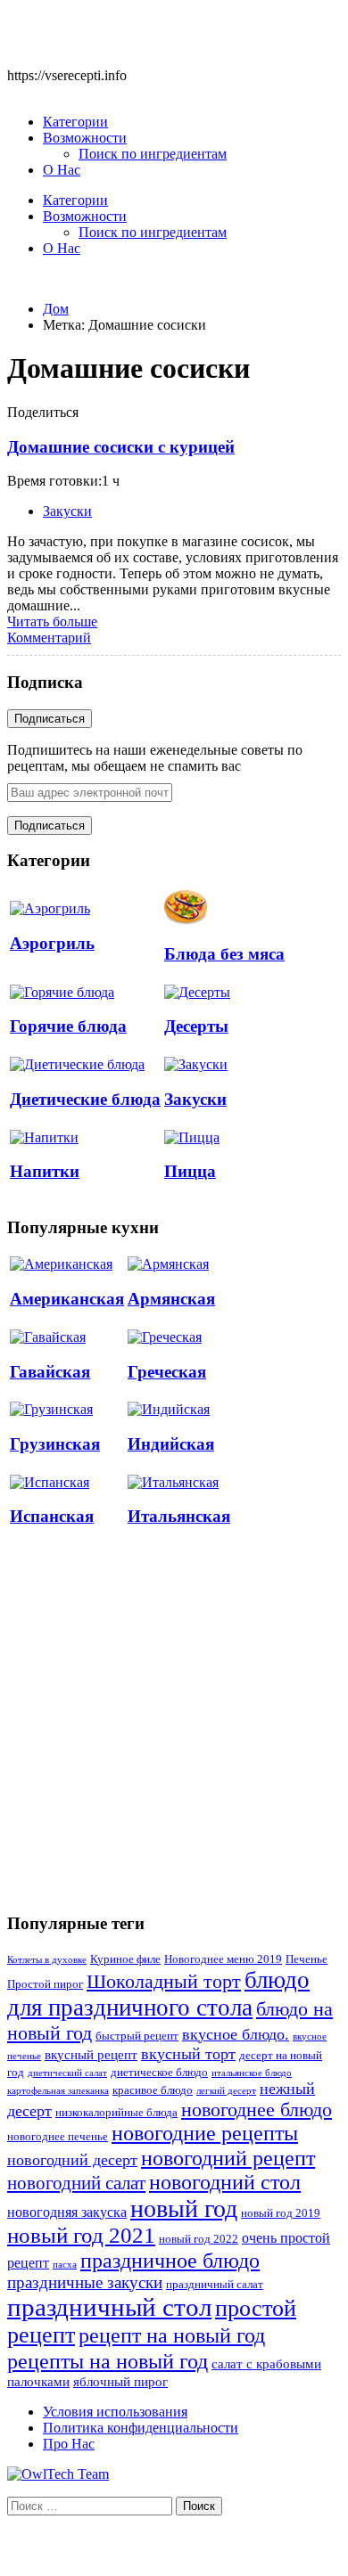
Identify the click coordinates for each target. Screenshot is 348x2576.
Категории (75, 122)
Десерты (196, 1026)
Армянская (171, 1299)
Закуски (67, 511)
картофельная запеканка (58, 2091)
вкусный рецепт (91, 2055)
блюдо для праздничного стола (158, 1994)
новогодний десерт (72, 2160)
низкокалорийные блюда (116, 2113)
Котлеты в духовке (47, 1960)
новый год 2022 (199, 2239)
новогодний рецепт (228, 2158)
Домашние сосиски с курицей (121, 447)
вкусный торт (188, 2054)
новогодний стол (225, 2182)
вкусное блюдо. (236, 2034)
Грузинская (55, 1444)
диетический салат (67, 2073)
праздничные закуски (85, 2282)
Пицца (190, 1171)
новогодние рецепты (205, 2133)
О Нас (62, 170)
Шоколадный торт (164, 1981)
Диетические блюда (85, 1099)
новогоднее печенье (58, 2137)
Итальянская (179, 1516)
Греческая (167, 1372)
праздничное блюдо (170, 2260)
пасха (65, 2265)
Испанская (52, 1516)
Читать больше (52, 622)
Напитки (45, 1171)
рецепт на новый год (172, 2335)
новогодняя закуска (67, 2212)
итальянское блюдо (252, 2073)
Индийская (171, 1444)
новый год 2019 (281, 2213)
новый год (184, 2208)
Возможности (85, 138)
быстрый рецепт (137, 2036)
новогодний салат (76, 2183)
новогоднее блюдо (257, 2110)
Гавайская (50, 1372)
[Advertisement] (174, 1720)
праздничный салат (215, 2285)
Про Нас (69, 2444)
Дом (56, 309)
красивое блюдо (153, 2090)
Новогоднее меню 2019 (223, 1959)
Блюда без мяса (224, 954)
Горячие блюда (68, 1026)
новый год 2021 (81, 2235)
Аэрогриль (52, 943)
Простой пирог (45, 1984)
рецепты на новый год (108, 2361)
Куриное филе (125, 1959)
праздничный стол (109, 2307)
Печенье (307, 1959)
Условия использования (115, 2412)
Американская (67, 1299)
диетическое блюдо (159, 2073)
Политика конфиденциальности (141, 2428)
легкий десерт (226, 2091)
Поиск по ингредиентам (153, 154)
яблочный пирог (120, 2382)
